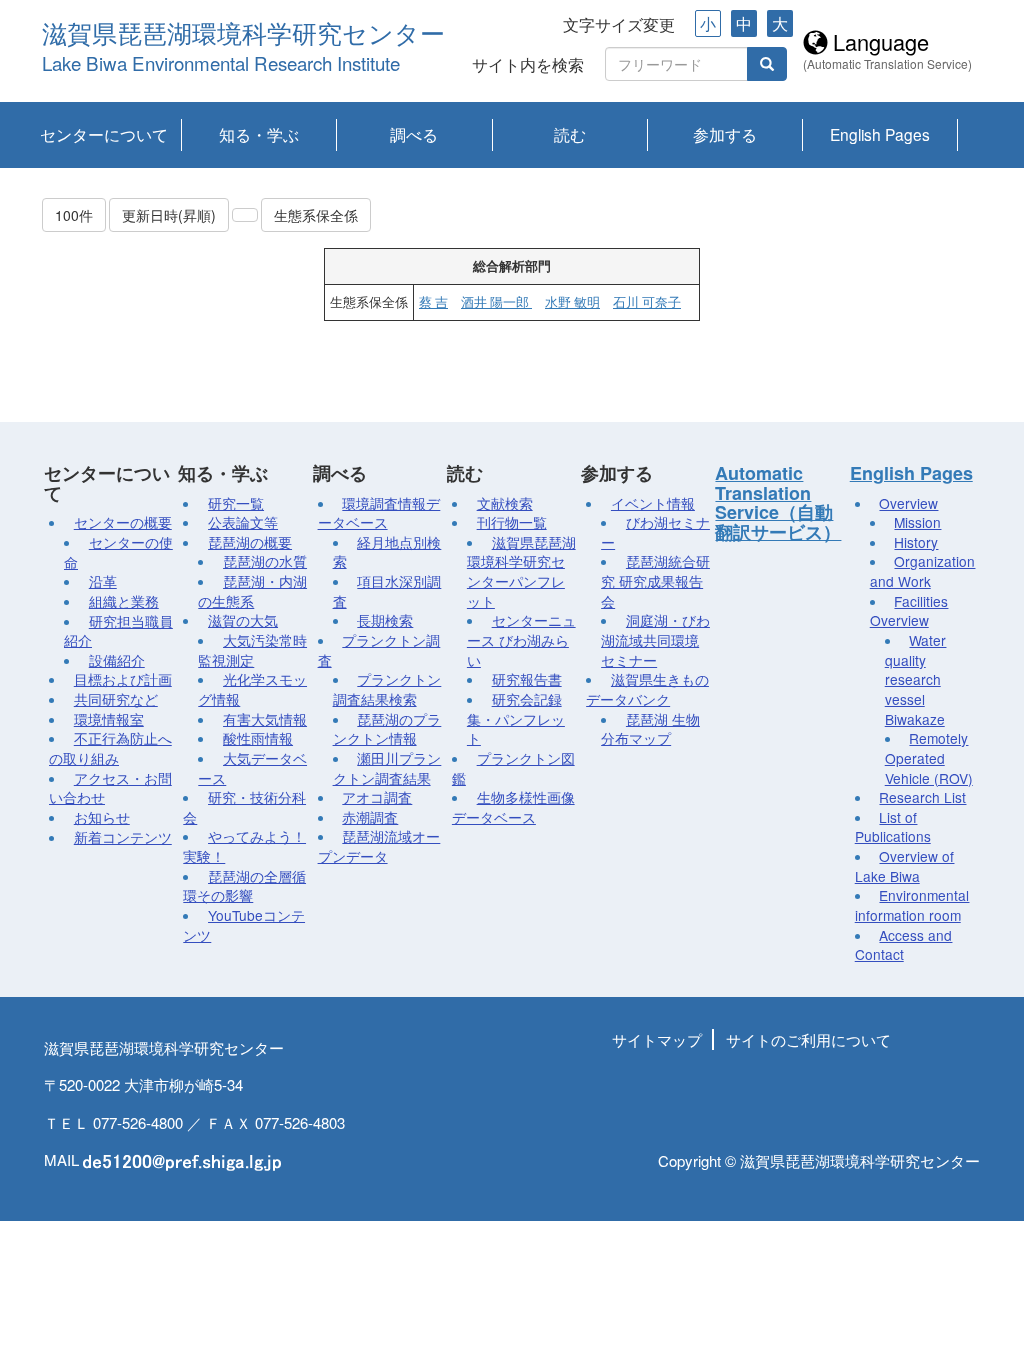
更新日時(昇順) (169, 215)
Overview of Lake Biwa (905, 866)
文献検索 (505, 503)
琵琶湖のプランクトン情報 (387, 729)
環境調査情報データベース (379, 513)
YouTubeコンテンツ (244, 925)
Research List (922, 797)
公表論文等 (243, 522)
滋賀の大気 (243, 620)
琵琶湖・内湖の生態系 (252, 591)
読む (570, 134)
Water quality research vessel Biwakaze (916, 679)
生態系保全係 (316, 215)
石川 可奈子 (647, 302)
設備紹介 (117, 660)
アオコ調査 (377, 797)
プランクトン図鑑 (513, 768)
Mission (917, 522)
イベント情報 (653, 503)
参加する (725, 134)
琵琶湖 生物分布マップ (650, 729)
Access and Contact (904, 945)
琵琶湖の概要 (250, 542)
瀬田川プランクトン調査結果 (387, 768)
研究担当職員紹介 (118, 631)
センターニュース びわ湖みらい (521, 639)
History (916, 542)
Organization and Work (923, 571)
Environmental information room (912, 905)
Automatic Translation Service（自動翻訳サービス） (778, 502)
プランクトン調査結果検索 (387, 689)
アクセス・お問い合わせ (110, 788)
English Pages (880, 134)
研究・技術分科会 (244, 807)
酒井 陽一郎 (496, 302)
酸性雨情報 (258, 738)
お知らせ (102, 817)
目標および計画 (123, 679)
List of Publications (893, 827)
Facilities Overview (909, 611)
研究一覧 (236, 503)
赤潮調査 (370, 817)
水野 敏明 (572, 302)
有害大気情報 (265, 719)
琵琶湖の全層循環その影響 (244, 886)
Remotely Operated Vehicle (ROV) (929, 757)
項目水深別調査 (387, 591)
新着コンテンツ (123, 837)
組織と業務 (124, 601)
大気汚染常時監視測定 (252, 650)
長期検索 (385, 620)
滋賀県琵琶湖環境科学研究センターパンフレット (521, 571)
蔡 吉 (433, 302)
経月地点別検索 (387, 552)
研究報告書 (527, 679)
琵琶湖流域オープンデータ (379, 846)
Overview (908, 503)
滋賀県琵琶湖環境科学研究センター (243, 34)
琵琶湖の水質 (265, 561)
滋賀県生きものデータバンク (647, 689)
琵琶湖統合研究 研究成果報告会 (655, 580)
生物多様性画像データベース (513, 807)
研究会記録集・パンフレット (516, 718)
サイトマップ (657, 1039)
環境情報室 (109, 719)
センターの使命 (118, 552)
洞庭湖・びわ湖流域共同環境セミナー (655, 639)
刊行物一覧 (512, 522)
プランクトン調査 (379, 650)
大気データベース (252, 768)
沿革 (103, 581)
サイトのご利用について (808, 1039)
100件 (74, 215)
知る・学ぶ (259, 134)
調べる (414, 134)
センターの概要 (123, 522)
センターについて (104, 134)
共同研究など (116, 699)
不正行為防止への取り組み (110, 748)
